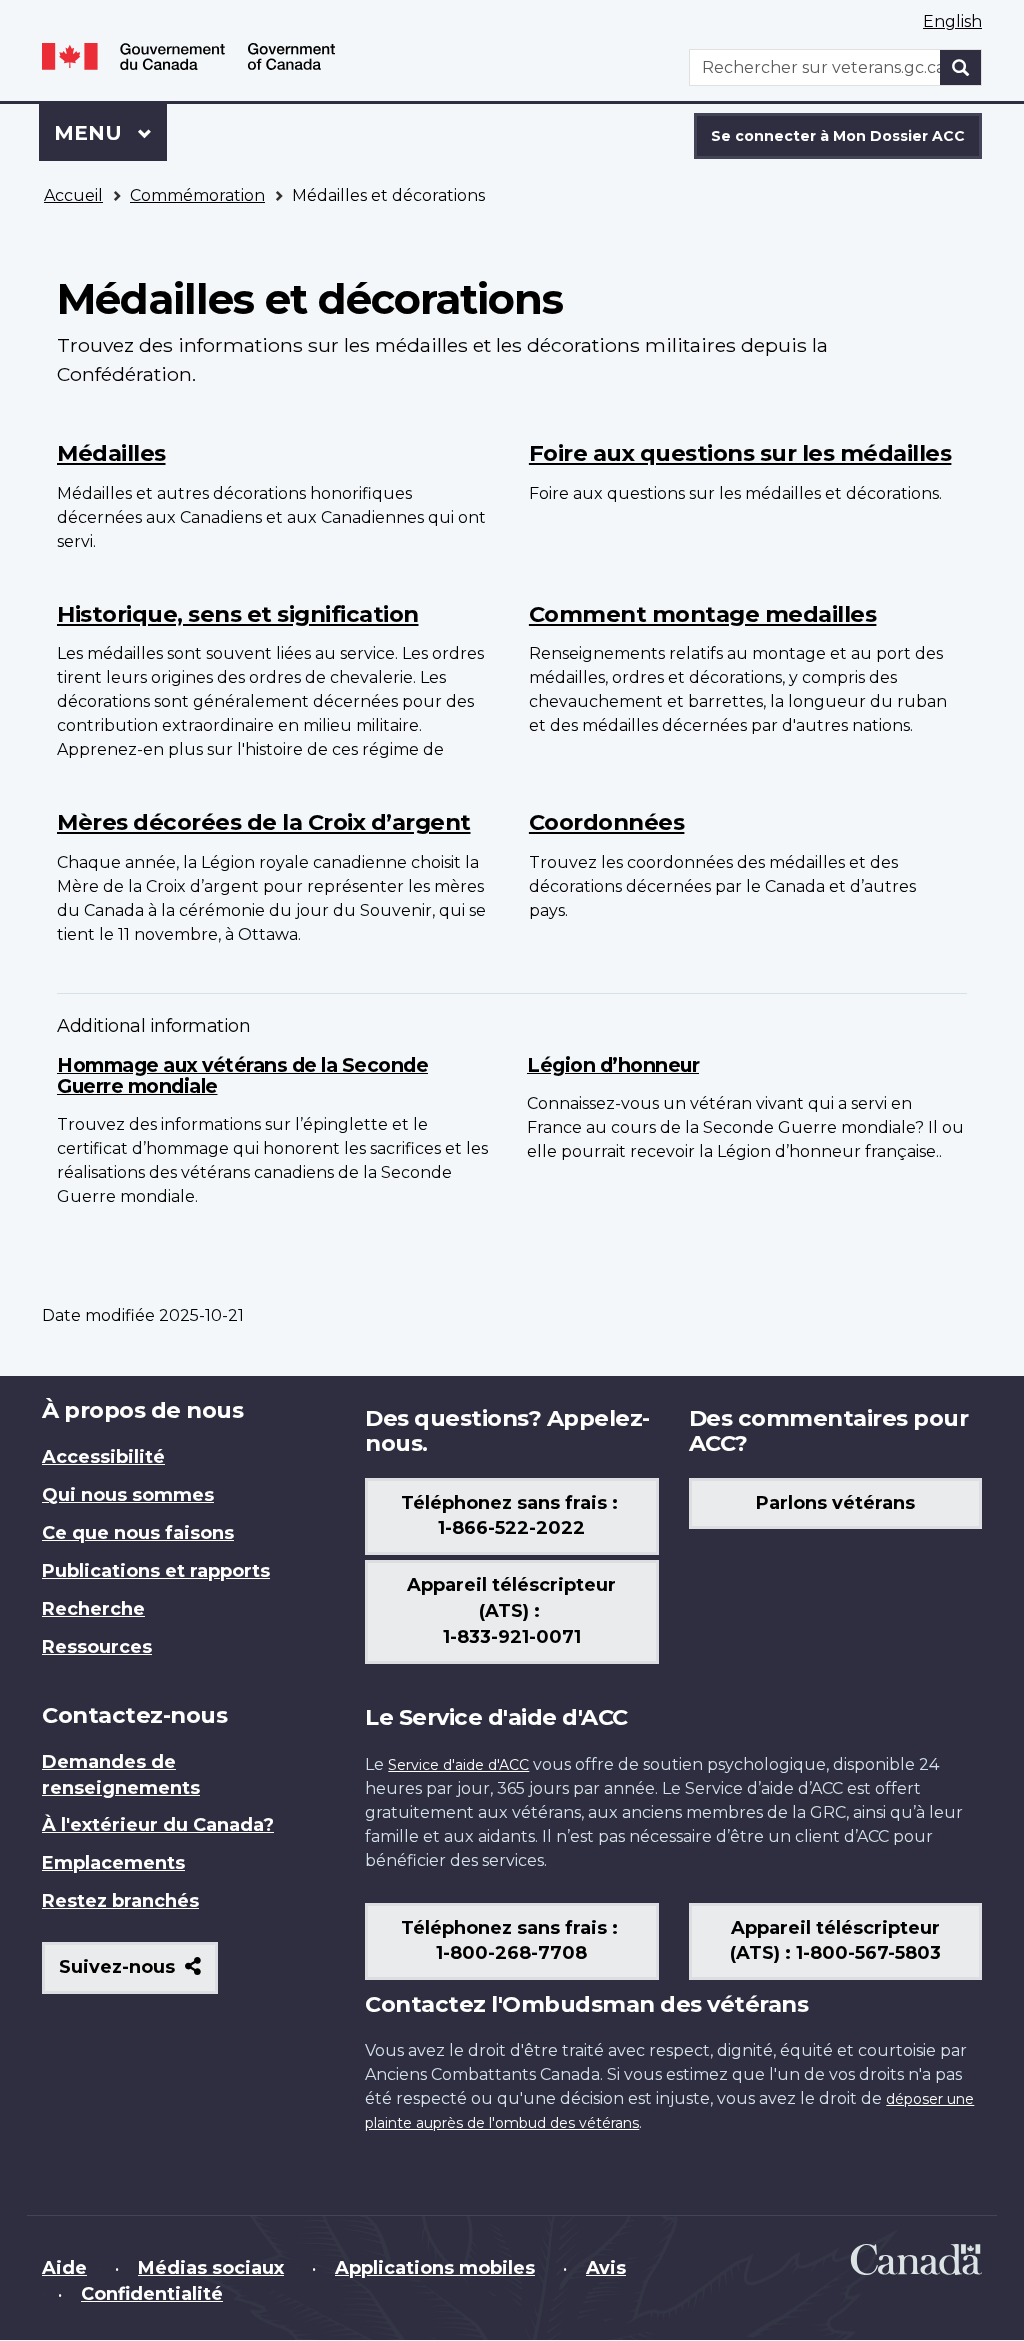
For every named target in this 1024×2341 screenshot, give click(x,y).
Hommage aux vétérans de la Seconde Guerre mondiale (242, 1075)
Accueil (73, 195)
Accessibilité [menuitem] (103, 1457)
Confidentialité (152, 2294)
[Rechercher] (961, 67)
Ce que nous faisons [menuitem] (138, 1533)
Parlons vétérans (835, 1503)
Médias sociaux (211, 2268)
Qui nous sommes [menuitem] (128, 1495)
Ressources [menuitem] (97, 1647)
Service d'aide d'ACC (458, 1765)
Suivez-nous (138, 1974)
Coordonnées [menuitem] (607, 822)
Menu (110, 133)
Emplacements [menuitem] (113, 1863)
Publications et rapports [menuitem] (156, 1571)
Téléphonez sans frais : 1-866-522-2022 (512, 1516)
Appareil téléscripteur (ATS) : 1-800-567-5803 (835, 1941)
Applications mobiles (435, 2268)
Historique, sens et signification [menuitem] (238, 614)
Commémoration (197, 195)
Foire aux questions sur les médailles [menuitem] (740, 453)
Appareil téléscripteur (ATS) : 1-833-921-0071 (511, 1611)
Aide (64, 2268)
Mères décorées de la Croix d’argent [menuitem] (264, 822)
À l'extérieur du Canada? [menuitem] (158, 1825)
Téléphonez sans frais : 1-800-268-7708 (512, 1941)
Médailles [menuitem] (111, 453)
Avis (606, 2268)
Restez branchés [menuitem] (120, 1901)
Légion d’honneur (613, 1065)
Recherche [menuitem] (93, 1609)
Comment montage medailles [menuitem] (703, 614)
